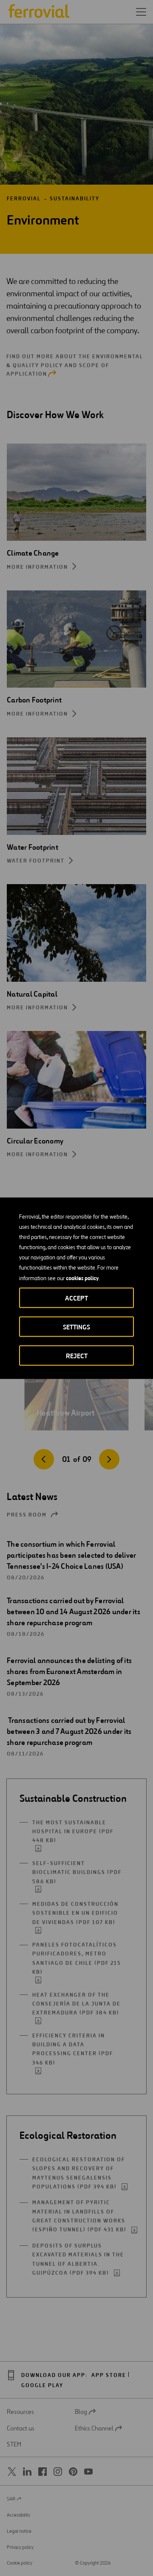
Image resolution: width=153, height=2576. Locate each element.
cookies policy (82, 1278)
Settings (76, 1327)
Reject (77, 1355)
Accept (76, 1298)
